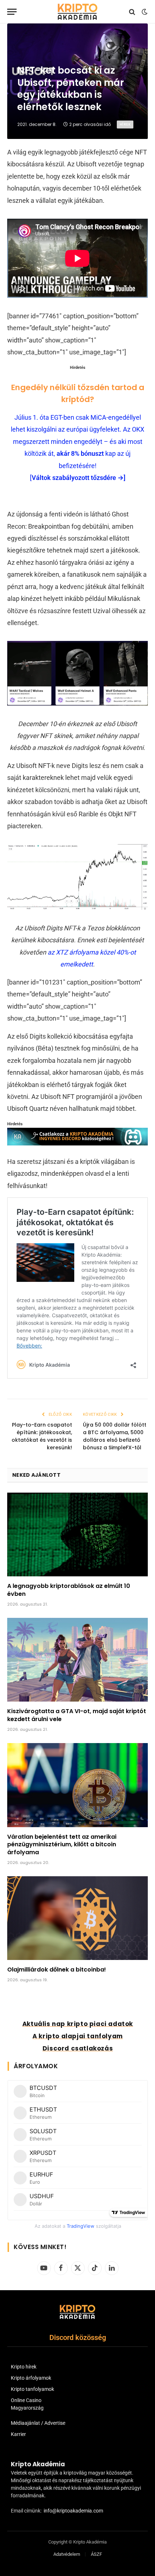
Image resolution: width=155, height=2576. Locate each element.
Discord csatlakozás (78, 2048)
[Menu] (12, 12)
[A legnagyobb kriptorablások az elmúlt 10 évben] (77, 1534)
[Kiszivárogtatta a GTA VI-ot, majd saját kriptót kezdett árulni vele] (77, 1660)
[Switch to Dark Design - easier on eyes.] (144, 12)
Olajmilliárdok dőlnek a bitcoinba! (57, 1970)
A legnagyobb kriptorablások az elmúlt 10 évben (69, 1590)
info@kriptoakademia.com (73, 2511)
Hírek (125, 124)
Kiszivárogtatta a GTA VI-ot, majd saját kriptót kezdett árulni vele (77, 1715)
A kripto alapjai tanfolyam (78, 2036)
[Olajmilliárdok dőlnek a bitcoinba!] (77, 1918)
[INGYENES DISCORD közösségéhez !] (77, 1143)
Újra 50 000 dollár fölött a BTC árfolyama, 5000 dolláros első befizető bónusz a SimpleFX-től (115, 1436)
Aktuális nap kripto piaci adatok (78, 2024)
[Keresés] (132, 12)
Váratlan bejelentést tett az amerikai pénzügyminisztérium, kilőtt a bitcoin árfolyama (62, 1845)
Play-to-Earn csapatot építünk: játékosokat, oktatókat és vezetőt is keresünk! (42, 1436)
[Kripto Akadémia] (77, 12)
